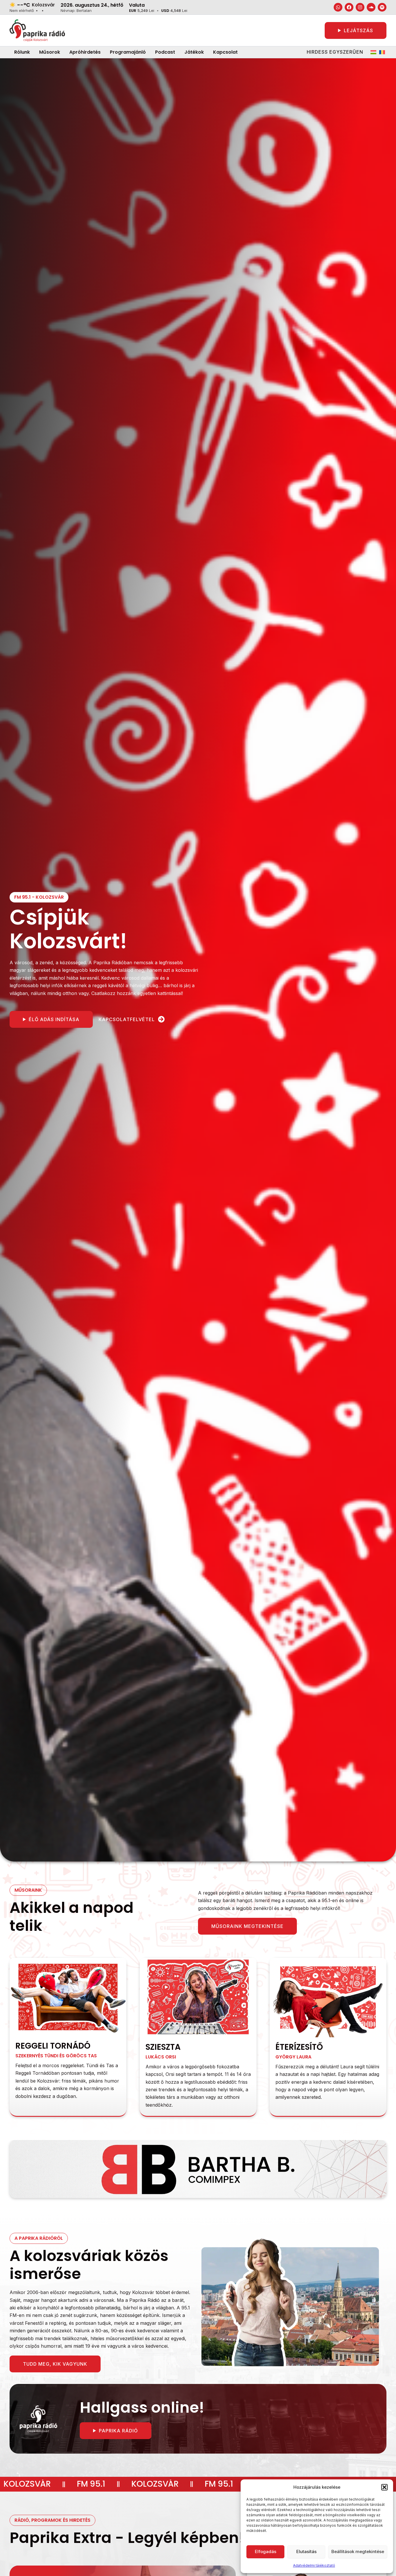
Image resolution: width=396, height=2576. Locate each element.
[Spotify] (382, 7)
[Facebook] (349, 7)
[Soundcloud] (371, 7)
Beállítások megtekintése (358, 2551)
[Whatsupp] (338, 7)
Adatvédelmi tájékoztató (314, 2565)
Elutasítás (306, 2551)
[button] (384, 2487)
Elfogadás (266, 2551)
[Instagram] (360, 7)
